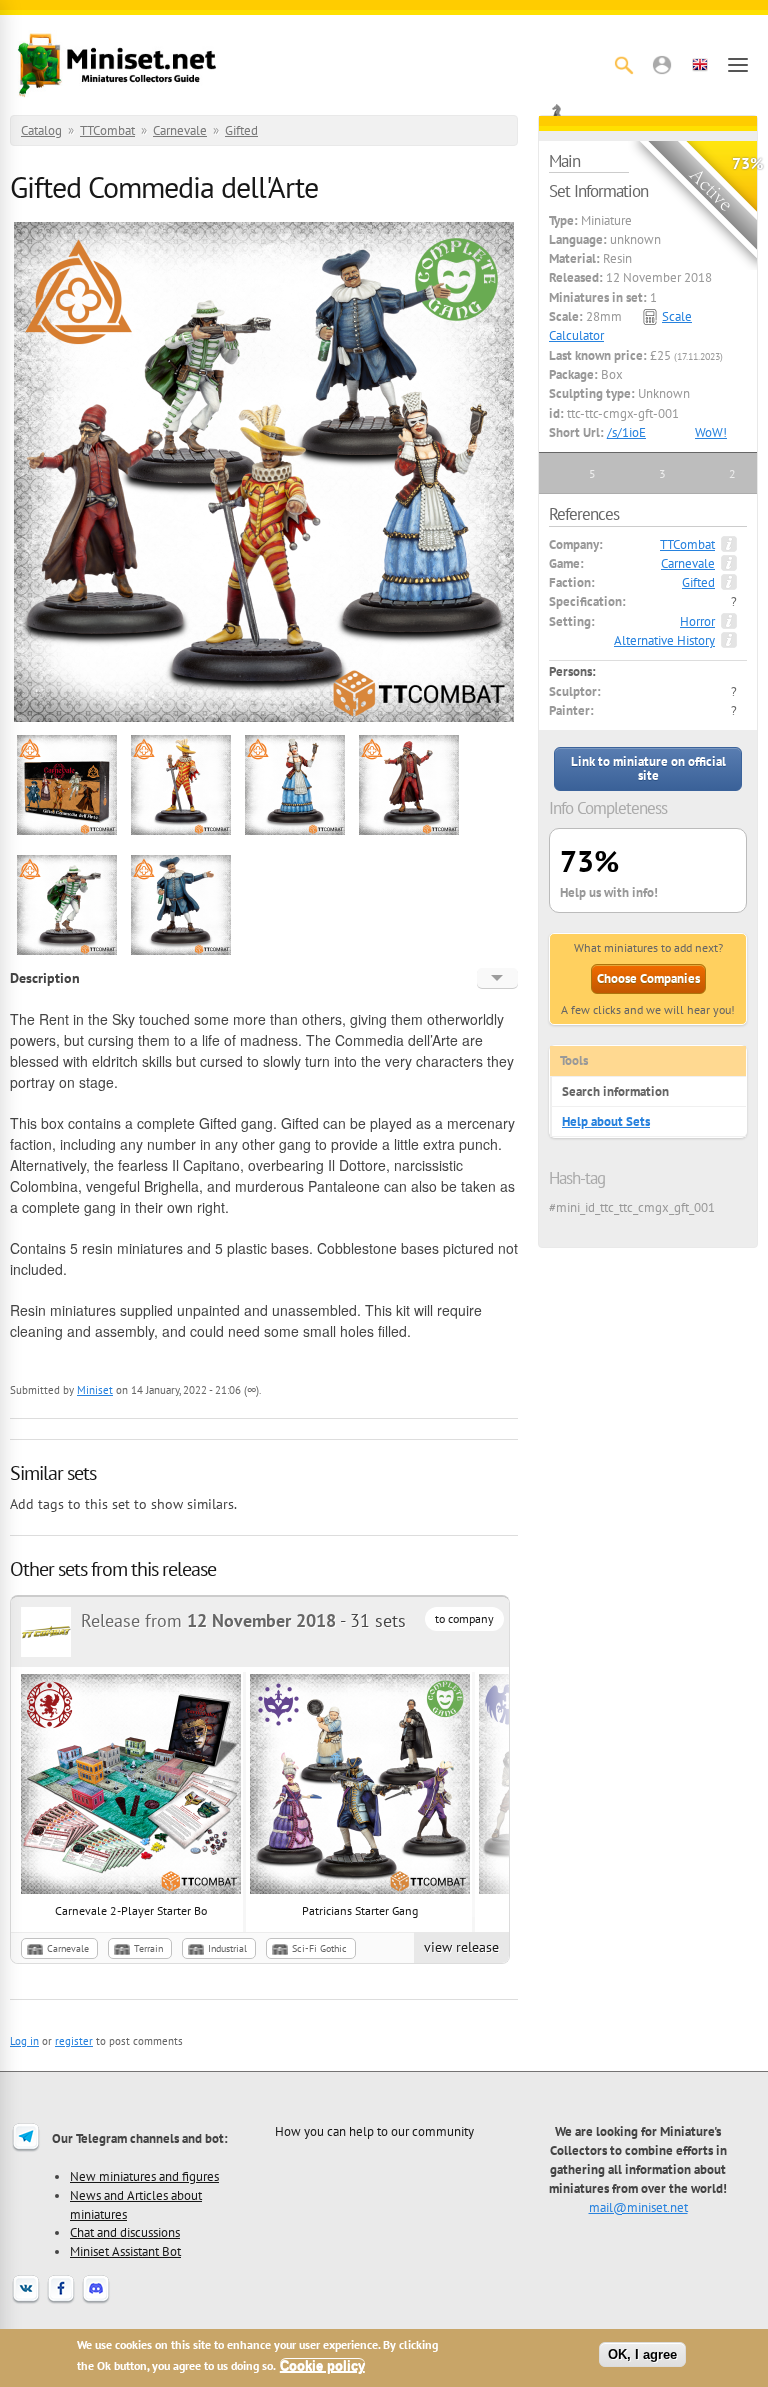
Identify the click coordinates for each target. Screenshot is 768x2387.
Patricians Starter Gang (360, 1910)
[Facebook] (61, 2301)
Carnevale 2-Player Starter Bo (131, 1910)
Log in (24, 2041)
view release (461, 1947)
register (74, 2041)
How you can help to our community (374, 2131)
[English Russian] (497, 978)
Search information (615, 1091)
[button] (662, 65)
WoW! (711, 432)
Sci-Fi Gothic (319, 1948)
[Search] (624, 65)
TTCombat (107, 130)
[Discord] (96, 2301)
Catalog (41, 130)
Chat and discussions (125, 2232)
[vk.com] (26, 2301)
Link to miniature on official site (648, 768)
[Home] (117, 65)
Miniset (95, 1390)
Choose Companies (648, 978)
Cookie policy (322, 2365)
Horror (697, 621)
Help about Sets (606, 1121)
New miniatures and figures (144, 2176)
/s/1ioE (626, 432)
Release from (208, 1620)
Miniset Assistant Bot (125, 2251)
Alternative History (664, 640)
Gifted (241, 130)
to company (464, 1618)
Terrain (148, 1948)
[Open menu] (738, 65)
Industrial (227, 1948)
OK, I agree (642, 2354)
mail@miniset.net (638, 2207)
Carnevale (180, 130)
